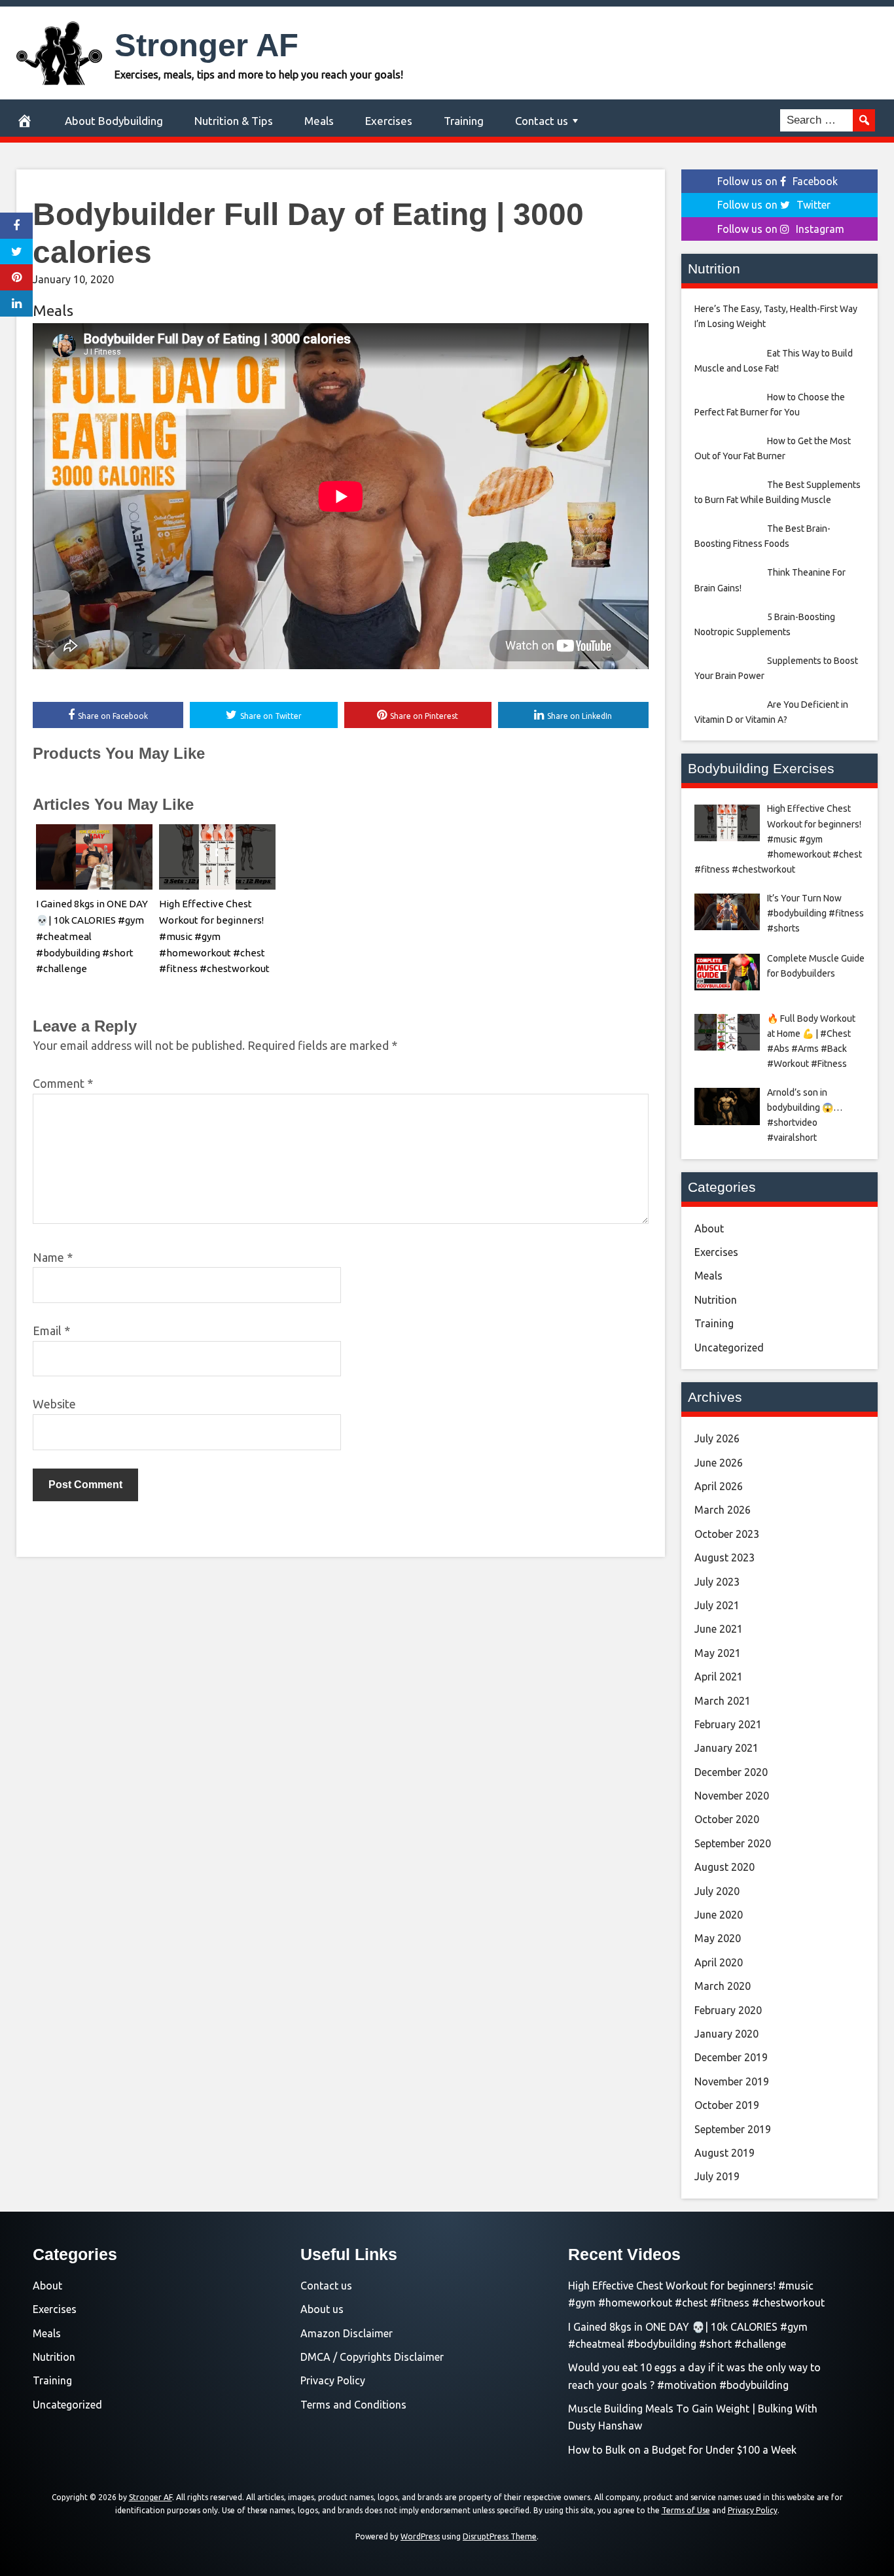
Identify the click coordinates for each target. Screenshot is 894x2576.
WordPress (420, 2536)
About (709, 1228)
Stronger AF (206, 45)
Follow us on (778, 181)
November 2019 (732, 2081)
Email (51, 1331)
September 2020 (733, 1843)
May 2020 (718, 1938)
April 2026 (719, 1486)
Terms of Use (686, 2510)
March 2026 (723, 1510)
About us (322, 2309)
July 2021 (717, 1605)
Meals (319, 121)
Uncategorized (729, 1348)
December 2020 (731, 1772)
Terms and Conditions (353, 2405)
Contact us (542, 121)
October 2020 (727, 1819)
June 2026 (719, 1463)
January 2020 (726, 2034)
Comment (63, 1083)
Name (53, 1257)
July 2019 (717, 2176)
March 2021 (723, 1701)
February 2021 (728, 1724)
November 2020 (732, 1796)
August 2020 (724, 1867)
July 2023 (717, 1582)
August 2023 (724, 1558)
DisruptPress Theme (500, 2536)
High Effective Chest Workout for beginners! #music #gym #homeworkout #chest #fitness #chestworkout (214, 936)
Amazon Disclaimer (347, 2333)
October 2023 (727, 1534)
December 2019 (731, 2057)
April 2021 (719, 1677)
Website (54, 1404)
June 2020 (719, 1915)
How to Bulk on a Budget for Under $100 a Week (682, 2450)
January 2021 (726, 1748)
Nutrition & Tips (234, 121)
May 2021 (718, 1653)
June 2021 (719, 1629)
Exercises (389, 121)
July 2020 (717, 1891)
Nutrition (716, 1300)
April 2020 (719, 1962)
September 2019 (733, 2129)
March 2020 (723, 1986)
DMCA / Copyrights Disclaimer (372, 2357)
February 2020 (728, 2010)
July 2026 (717, 1438)
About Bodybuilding (114, 121)
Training (464, 121)
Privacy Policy (333, 2380)
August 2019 (724, 2153)
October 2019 (727, 2105)
